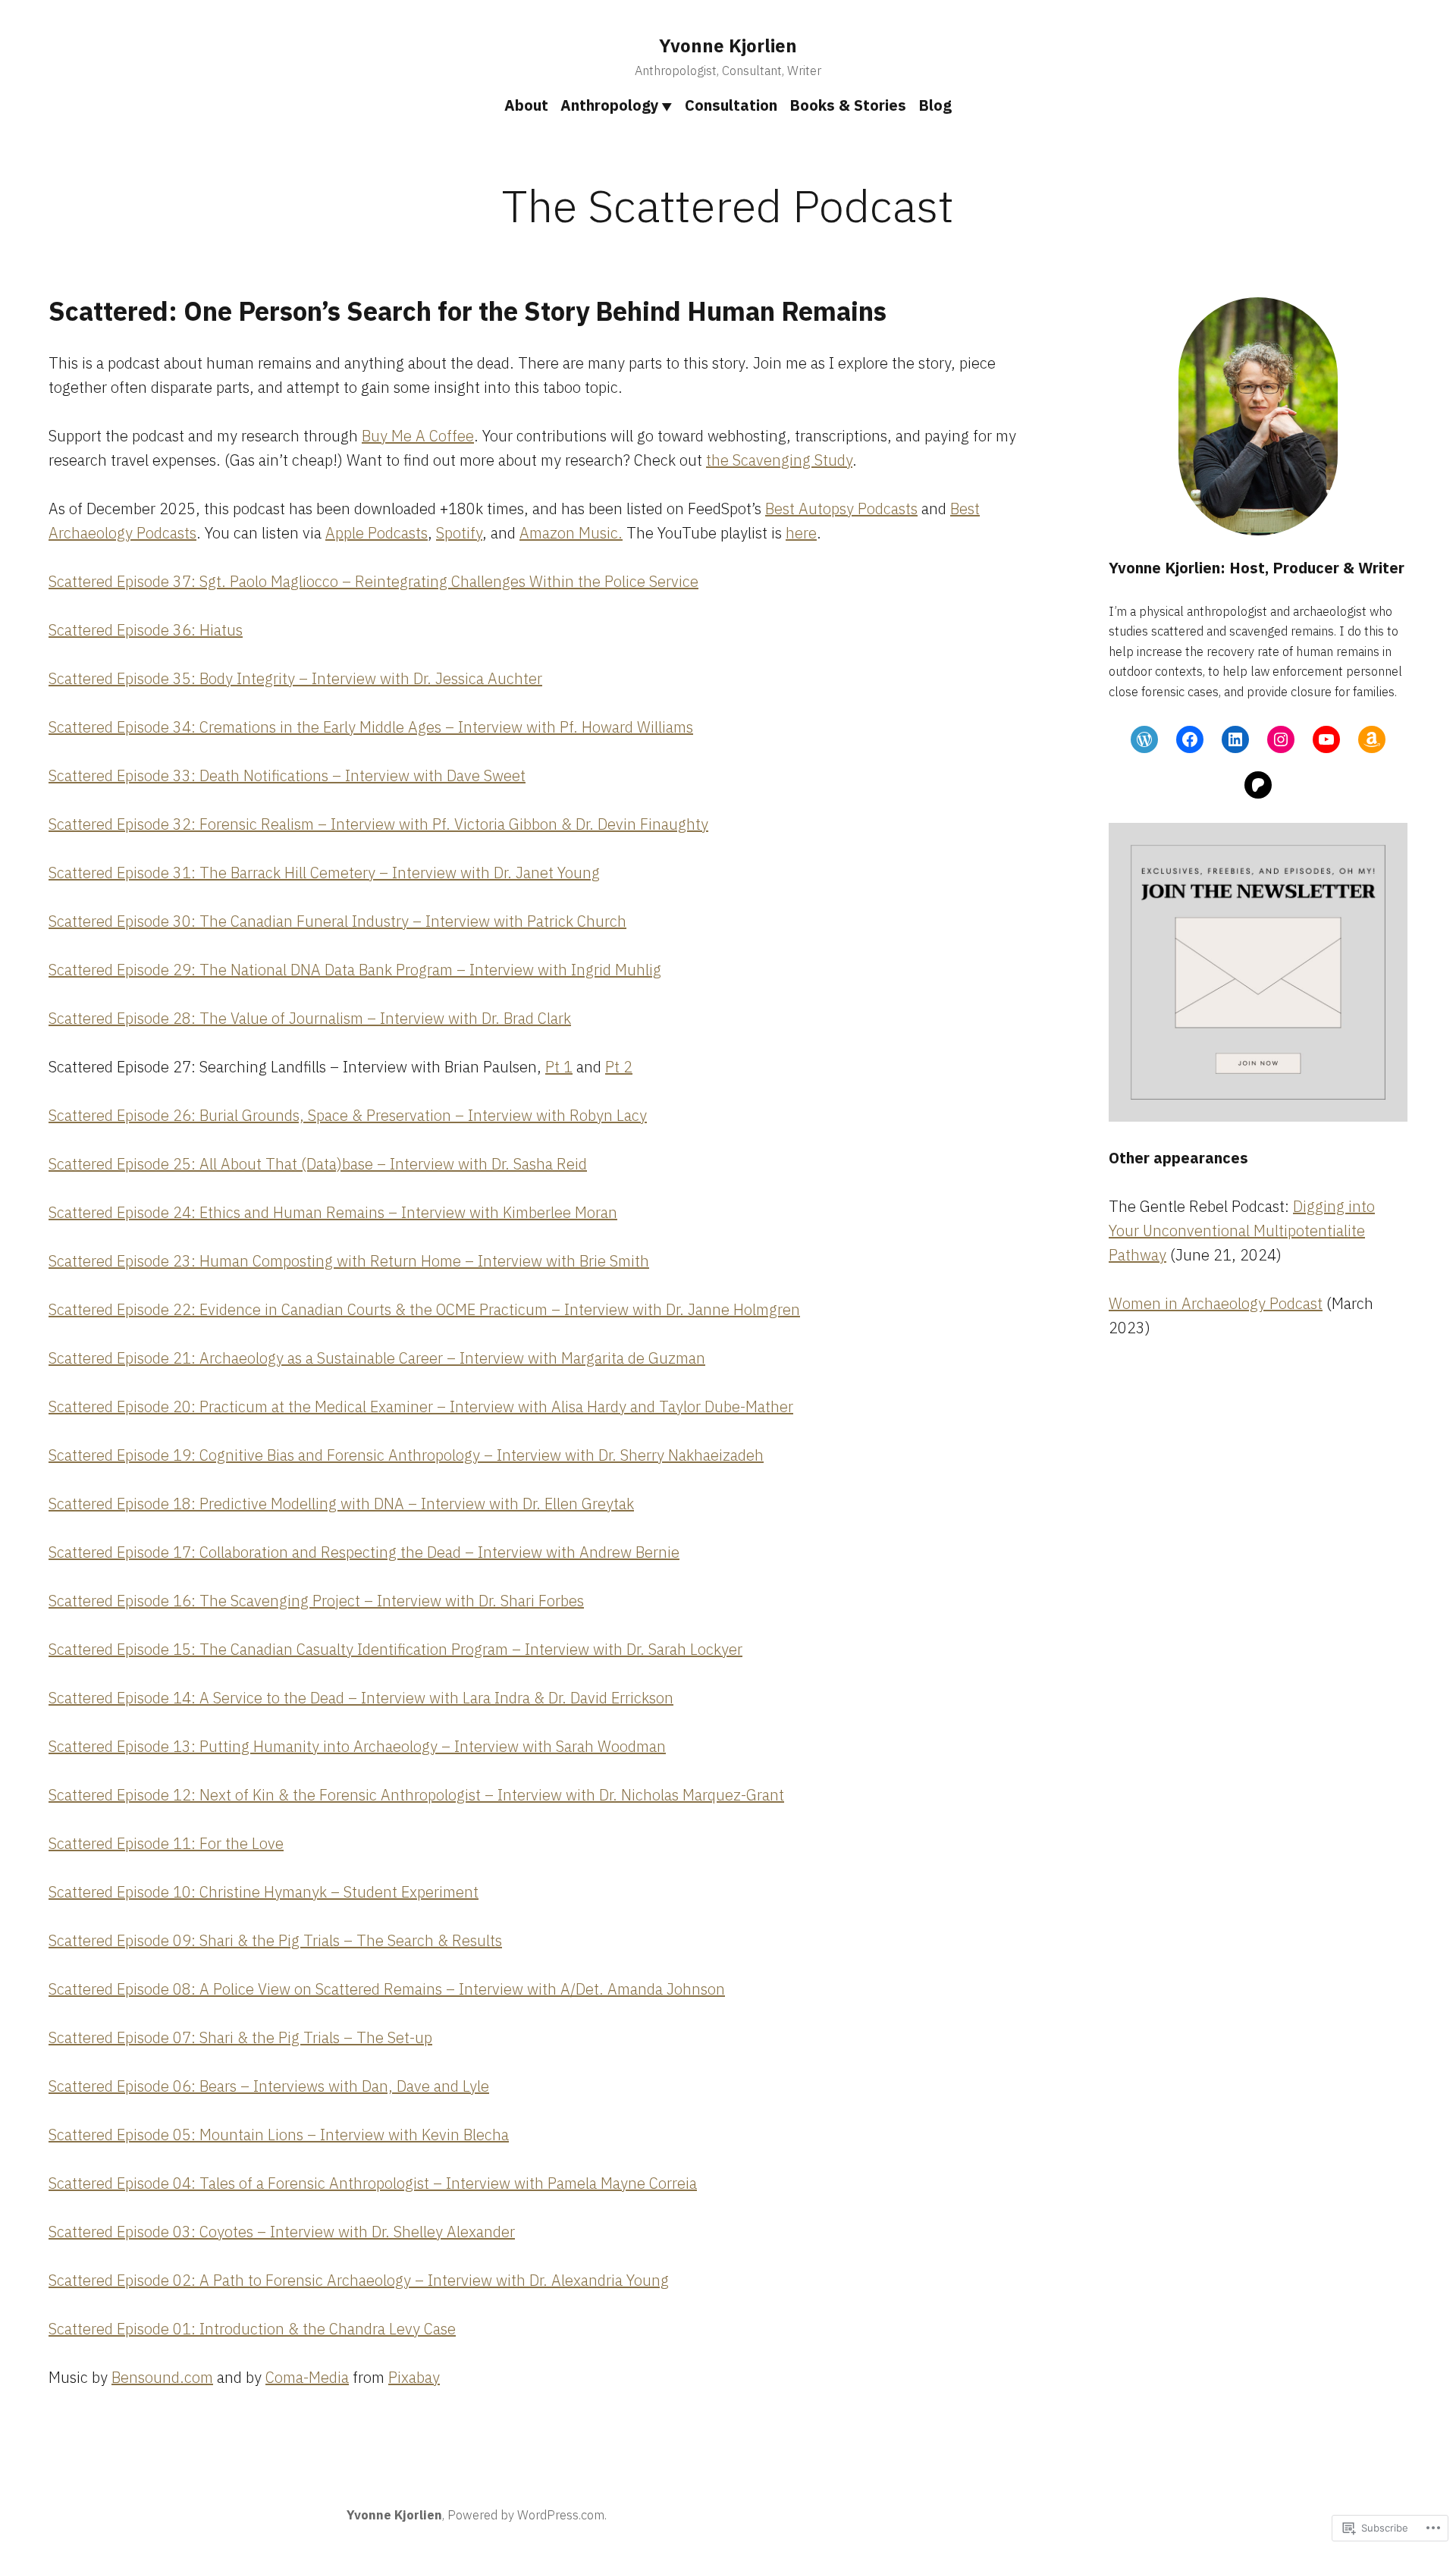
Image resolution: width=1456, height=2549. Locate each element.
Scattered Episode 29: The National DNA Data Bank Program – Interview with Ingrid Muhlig (355, 970)
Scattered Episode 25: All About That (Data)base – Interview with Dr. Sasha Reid (318, 1164)
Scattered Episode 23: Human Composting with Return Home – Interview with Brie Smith (349, 1261)
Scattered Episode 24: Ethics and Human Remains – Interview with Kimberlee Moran (333, 1212)
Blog (935, 105)
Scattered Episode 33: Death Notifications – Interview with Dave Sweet (287, 775)
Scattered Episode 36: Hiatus (146, 630)
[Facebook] (1190, 739)
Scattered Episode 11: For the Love (166, 1843)
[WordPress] (1144, 739)
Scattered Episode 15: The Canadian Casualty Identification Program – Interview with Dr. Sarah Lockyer (395, 1649)
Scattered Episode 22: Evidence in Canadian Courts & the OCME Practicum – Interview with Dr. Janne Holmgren (424, 1309)
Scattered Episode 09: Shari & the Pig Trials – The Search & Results (275, 1940)
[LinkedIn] (1235, 739)
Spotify (459, 533)
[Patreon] (1258, 785)
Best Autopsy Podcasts (841, 509)
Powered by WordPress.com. (527, 2515)
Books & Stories (848, 105)
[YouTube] (1326, 739)
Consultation (731, 105)
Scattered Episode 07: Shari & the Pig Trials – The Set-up (240, 2037)
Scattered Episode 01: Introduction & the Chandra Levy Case (252, 2329)
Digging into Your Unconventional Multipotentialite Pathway (1242, 1231)
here (801, 533)
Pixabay (414, 2377)
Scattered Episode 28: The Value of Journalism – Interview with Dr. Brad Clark (310, 1018)
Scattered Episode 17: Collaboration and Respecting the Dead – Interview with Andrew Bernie (364, 1552)
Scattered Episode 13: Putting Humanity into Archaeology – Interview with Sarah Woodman (357, 1746)
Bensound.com (162, 2377)
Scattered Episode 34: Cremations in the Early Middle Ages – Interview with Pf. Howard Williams (371, 727)
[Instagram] (1281, 739)
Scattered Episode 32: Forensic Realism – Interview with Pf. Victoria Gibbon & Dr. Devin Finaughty (378, 824)
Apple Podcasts (377, 533)
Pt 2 (619, 1067)
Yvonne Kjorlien (728, 46)
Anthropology (610, 105)
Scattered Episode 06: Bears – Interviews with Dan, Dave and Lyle (269, 2086)
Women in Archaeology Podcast (1216, 1303)
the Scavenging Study (779, 460)
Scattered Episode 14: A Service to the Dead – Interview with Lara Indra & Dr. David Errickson (361, 1698)
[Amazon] (1372, 739)
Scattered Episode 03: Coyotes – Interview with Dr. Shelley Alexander (282, 2232)
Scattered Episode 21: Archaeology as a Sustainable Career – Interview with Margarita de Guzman (377, 1358)
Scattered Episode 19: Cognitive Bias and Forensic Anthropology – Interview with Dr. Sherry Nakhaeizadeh (406, 1455)
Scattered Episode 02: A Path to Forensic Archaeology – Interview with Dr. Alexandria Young (359, 2280)
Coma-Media (307, 2377)
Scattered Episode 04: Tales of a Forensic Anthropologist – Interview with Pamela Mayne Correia (373, 2183)
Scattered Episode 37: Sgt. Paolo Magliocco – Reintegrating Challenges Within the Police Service (373, 581)
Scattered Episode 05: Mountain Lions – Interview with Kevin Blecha (279, 2135)
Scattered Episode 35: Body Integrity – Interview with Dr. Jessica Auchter (295, 678)
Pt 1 (559, 1067)
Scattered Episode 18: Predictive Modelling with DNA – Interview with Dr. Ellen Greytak (341, 1504)
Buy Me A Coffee (418, 436)
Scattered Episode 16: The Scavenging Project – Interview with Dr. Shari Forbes (316, 1601)
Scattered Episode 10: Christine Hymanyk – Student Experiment (264, 1892)
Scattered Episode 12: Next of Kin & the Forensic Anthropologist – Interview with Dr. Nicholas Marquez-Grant (416, 1795)
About (526, 105)
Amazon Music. (571, 533)
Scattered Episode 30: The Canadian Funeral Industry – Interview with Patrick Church (337, 921)
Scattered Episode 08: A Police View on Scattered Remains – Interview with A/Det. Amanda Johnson (387, 1989)
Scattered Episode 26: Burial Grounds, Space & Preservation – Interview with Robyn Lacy (348, 1115)
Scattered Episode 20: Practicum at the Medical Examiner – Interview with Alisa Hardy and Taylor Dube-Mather (421, 1406)
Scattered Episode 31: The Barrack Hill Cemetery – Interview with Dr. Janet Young (324, 873)
